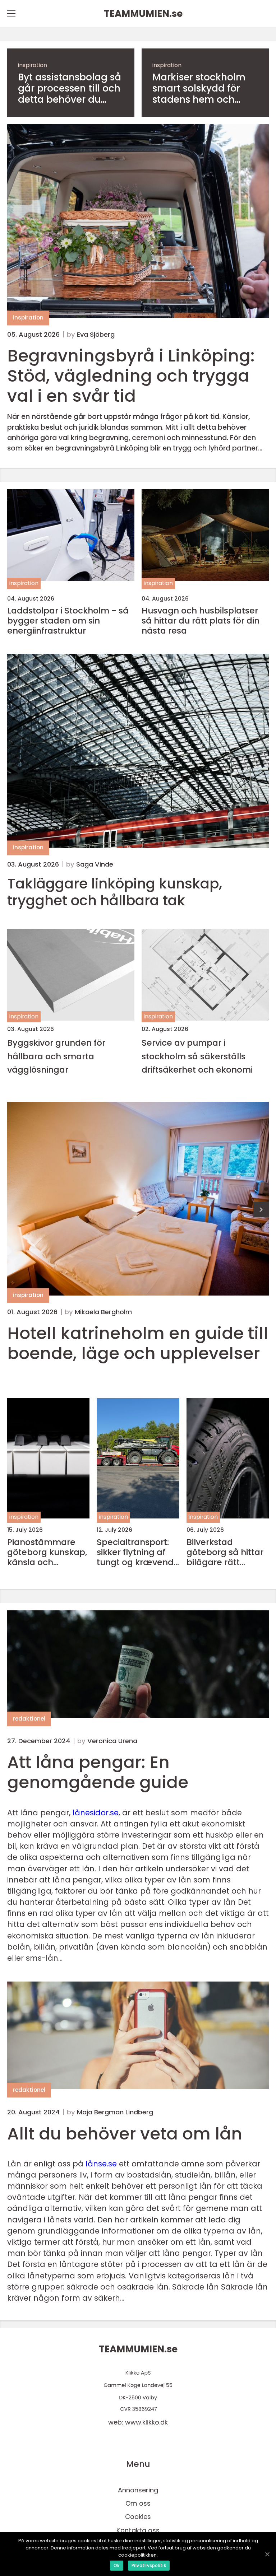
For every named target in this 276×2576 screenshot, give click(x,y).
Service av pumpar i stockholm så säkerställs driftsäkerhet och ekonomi (197, 1056)
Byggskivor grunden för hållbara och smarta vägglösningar (56, 1056)
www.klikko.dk (146, 2422)
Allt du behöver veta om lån (125, 2134)
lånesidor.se (96, 1813)
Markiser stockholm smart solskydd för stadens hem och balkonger (199, 89)
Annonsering (138, 2490)
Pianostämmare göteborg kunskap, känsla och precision (47, 1552)
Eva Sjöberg (96, 335)
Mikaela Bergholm (103, 1312)
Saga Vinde (95, 864)
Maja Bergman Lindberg (115, 2112)
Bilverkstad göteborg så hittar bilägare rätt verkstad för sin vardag (225, 1552)
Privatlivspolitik (149, 2565)
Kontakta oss (138, 2530)
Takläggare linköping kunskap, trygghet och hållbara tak (115, 892)
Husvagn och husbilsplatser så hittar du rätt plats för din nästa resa (201, 621)
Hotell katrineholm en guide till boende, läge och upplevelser (138, 1343)
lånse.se (101, 2164)
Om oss (138, 2503)
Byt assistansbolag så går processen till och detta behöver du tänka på (70, 89)
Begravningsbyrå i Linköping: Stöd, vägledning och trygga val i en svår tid (131, 376)
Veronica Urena (112, 1741)
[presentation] (261, 1210)
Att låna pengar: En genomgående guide (98, 1772)
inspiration (33, 65)
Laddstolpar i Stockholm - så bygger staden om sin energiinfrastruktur (68, 621)
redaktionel (29, 1719)
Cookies (138, 2517)
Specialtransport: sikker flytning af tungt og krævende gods (138, 1552)
